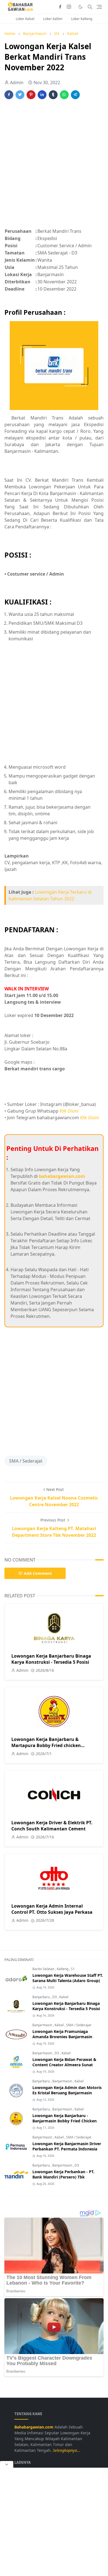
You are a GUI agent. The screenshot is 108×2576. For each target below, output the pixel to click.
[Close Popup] (7, 2464)
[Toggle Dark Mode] (80, 7)
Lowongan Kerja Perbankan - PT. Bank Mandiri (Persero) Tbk (63, 2174)
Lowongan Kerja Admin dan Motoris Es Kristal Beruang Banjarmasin (67, 2090)
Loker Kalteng (82, 19)
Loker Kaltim (53, 19)
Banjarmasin (43, 2025)
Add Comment (38, 1573)
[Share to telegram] (75, 95)
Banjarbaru (42, 1997)
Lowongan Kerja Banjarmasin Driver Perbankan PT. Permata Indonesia (67, 2146)
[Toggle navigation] (99, 7)
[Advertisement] (54, 167)
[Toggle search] (90, 7)
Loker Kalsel (25, 19)
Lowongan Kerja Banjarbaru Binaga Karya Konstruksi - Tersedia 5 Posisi (51, 1659)
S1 (73, 1969)
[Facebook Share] (9, 95)
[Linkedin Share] (42, 95)
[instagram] (69, 7)
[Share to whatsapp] (64, 95)
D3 (55, 1997)
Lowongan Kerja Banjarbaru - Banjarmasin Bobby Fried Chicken (65, 2118)
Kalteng (63, 1969)
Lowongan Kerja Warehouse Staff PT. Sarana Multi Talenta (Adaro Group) (68, 1978)
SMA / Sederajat (26, 1461)
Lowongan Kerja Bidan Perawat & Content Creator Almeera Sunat (64, 2062)
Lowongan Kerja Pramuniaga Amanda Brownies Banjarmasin (62, 2034)
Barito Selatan (44, 1969)
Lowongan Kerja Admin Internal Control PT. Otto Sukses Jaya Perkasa (52, 1909)
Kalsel (64, 1997)
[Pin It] (31, 95)
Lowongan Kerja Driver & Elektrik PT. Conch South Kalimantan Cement (52, 1826)
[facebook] (60, 7)
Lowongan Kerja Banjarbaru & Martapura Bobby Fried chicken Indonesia (46, 1745)
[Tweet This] (20, 95)
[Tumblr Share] (53, 95)
